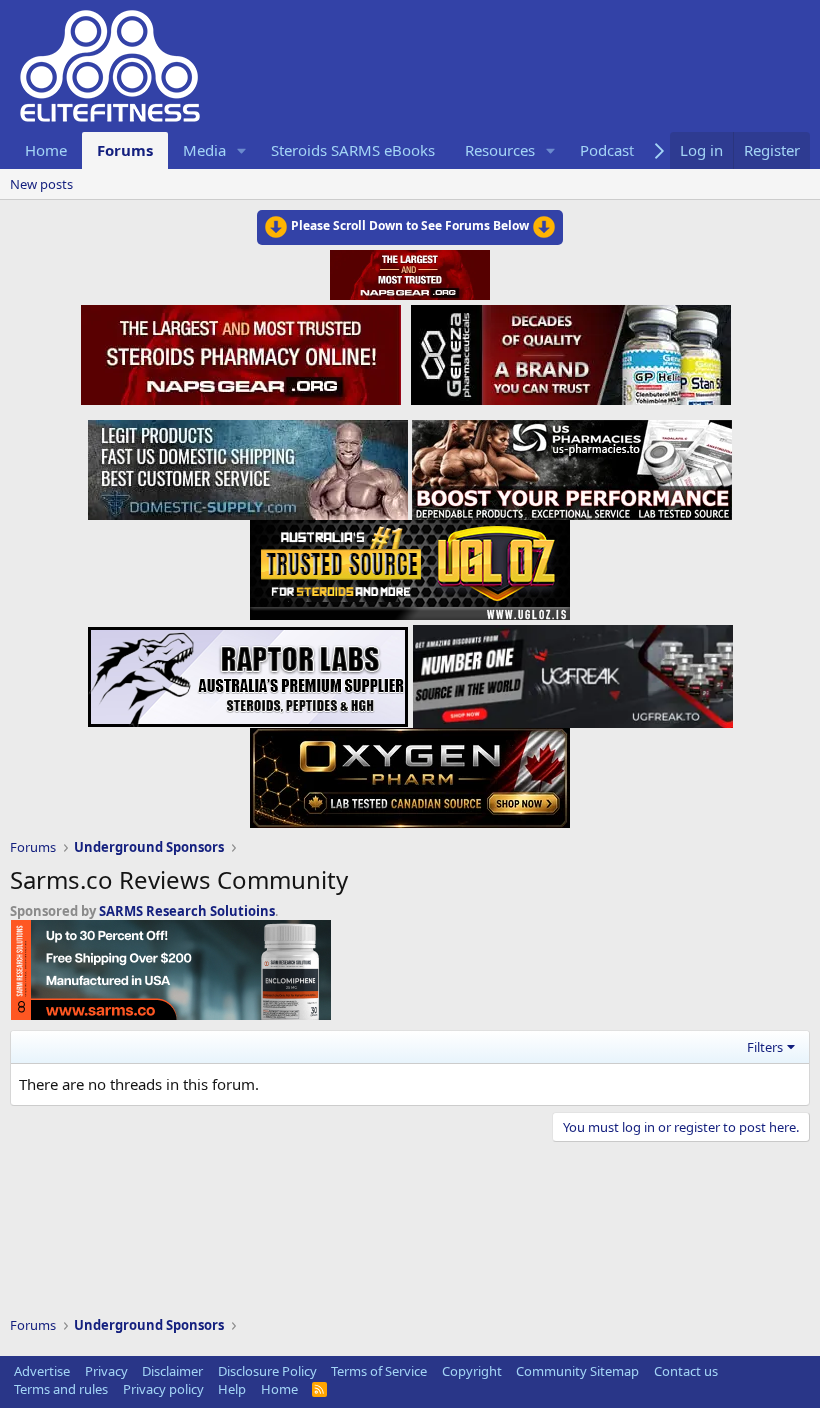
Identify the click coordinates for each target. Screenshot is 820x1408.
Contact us (686, 1371)
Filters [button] (765, 1047)
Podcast (607, 150)
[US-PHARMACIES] (572, 464)
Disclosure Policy (267, 1371)
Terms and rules (61, 1389)
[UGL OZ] (410, 564)
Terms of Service (379, 1371)
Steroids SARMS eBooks (353, 150)
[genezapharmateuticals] (568, 352)
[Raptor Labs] (248, 671)
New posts (41, 184)
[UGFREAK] (573, 671)
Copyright (472, 1371)
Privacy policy (163, 1389)
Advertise (42, 1371)
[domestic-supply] (248, 464)
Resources (500, 150)
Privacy (106, 1371)
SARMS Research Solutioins (187, 911)
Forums (125, 150)
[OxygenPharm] (410, 772)
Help (232, 1389)
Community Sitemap (577, 1371)
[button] (242, 150)
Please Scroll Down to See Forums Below (410, 225)
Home (46, 150)
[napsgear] (243, 352)
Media (204, 150)
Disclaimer (172, 1371)
